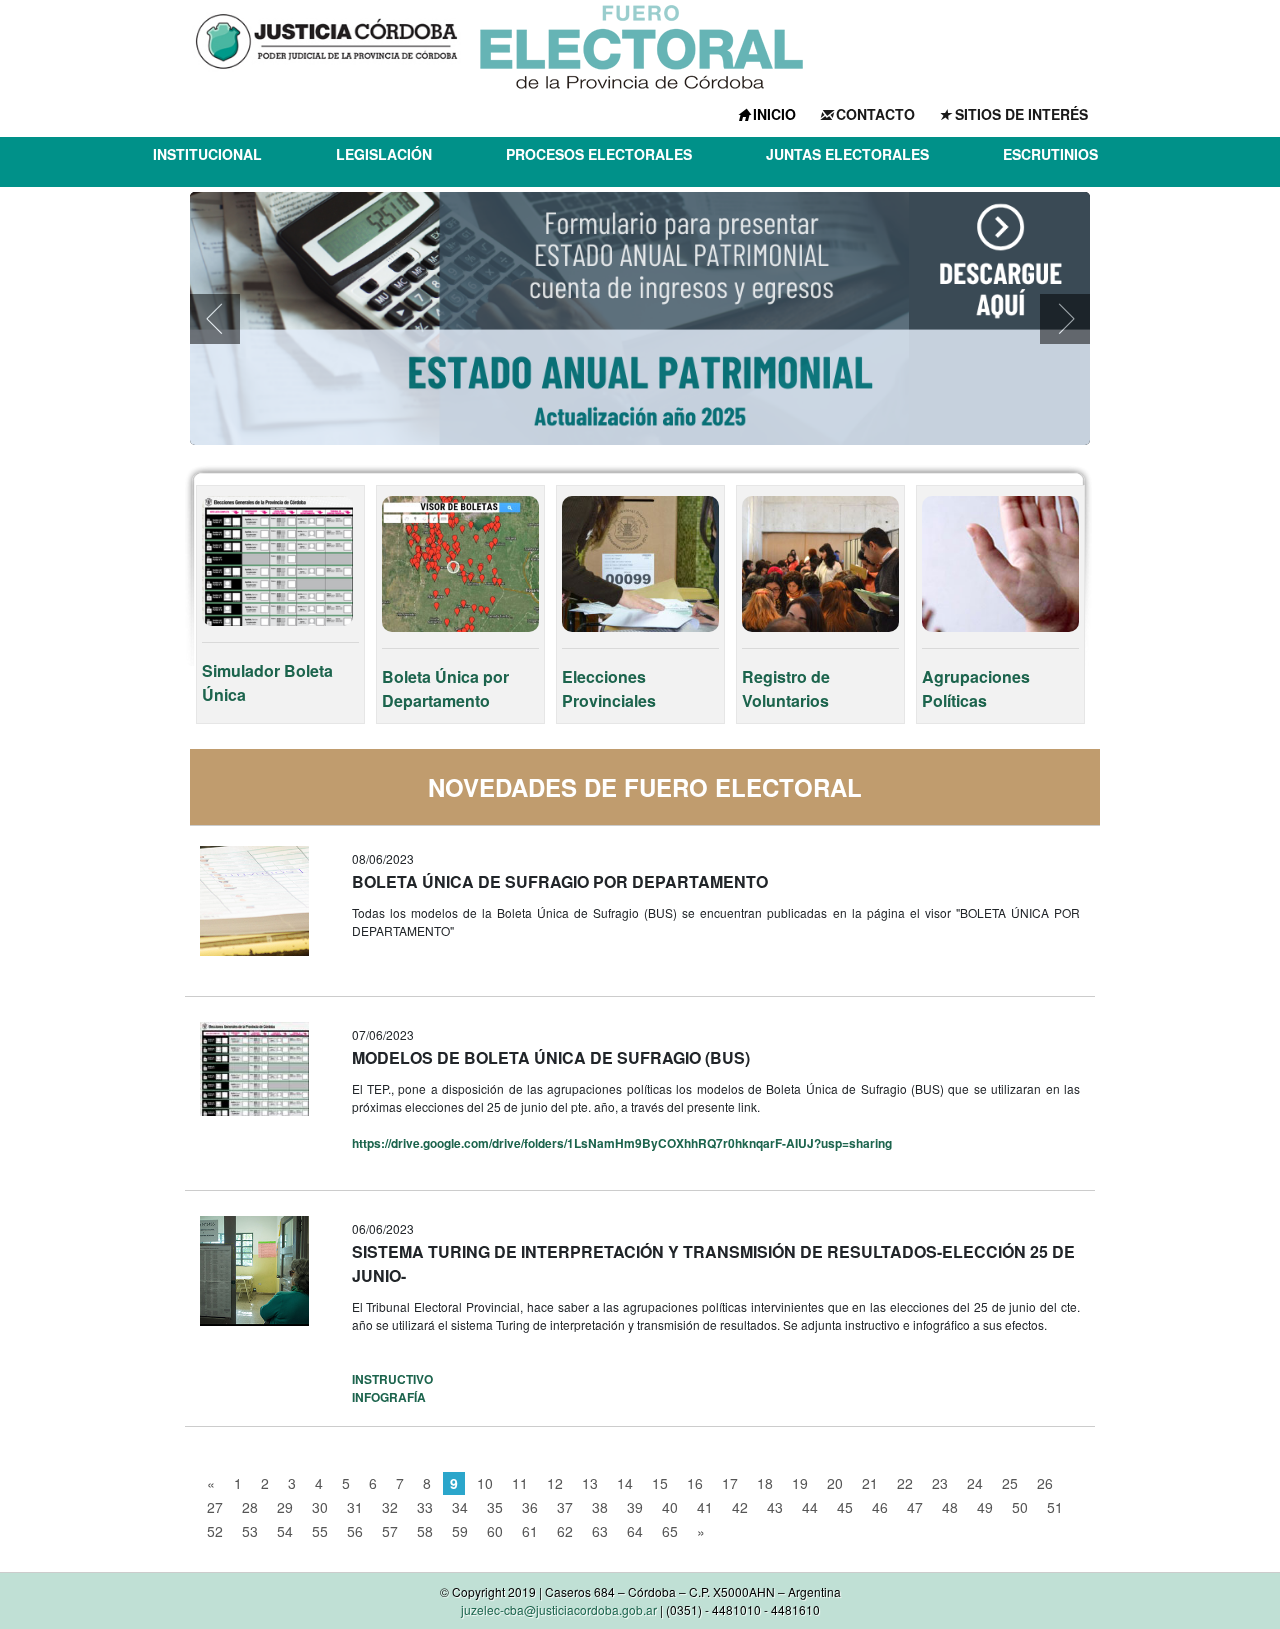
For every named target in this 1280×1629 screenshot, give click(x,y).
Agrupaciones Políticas (976, 688)
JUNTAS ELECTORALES (847, 154)
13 (590, 1483)
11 (520, 1483)
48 (950, 1507)
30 (320, 1507)
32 (390, 1507)
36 (530, 1507)
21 (870, 1483)
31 (355, 1507)
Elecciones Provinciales (609, 688)
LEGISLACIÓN (384, 154)
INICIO (774, 114)
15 (660, 1483)
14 (625, 1483)
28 (250, 1507)
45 (845, 1507)
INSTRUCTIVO (392, 1379)
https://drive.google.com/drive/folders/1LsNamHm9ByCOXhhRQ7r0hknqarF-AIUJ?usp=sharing (622, 1143)
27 (215, 1507)
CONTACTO (875, 114)
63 (600, 1531)
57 (390, 1531)
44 (810, 1507)
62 (565, 1531)
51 (1055, 1507)
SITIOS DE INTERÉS (1021, 114)
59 (460, 1531)
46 (880, 1507)
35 (495, 1507)
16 (695, 1483)
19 (800, 1483)
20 (835, 1483)
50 (1020, 1507)
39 (635, 1507)
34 (460, 1507)
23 (940, 1483)
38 (600, 1507)
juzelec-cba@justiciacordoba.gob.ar (559, 1609)
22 (905, 1483)
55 (320, 1531)
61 (530, 1531)
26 (1045, 1483)
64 (635, 1531)
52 (215, 1531)
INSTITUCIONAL (207, 154)
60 (495, 1531)
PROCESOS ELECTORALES (599, 154)
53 (250, 1531)
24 (975, 1483)
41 (705, 1507)
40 (670, 1507)
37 (565, 1507)
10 (485, 1483)
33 (425, 1507)
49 (985, 1507)
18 (765, 1483)
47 (915, 1507)
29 (285, 1507)
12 (555, 1483)
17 (730, 1483)
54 (285, 1531)
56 (355, 1531)
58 (425, 1531)
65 (670, 1531)
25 (1010, 1483)
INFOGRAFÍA (389, 1397)
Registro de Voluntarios (786, 688)
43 (775, 1507)
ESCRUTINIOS (1050, 154)
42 (740, 1507)
